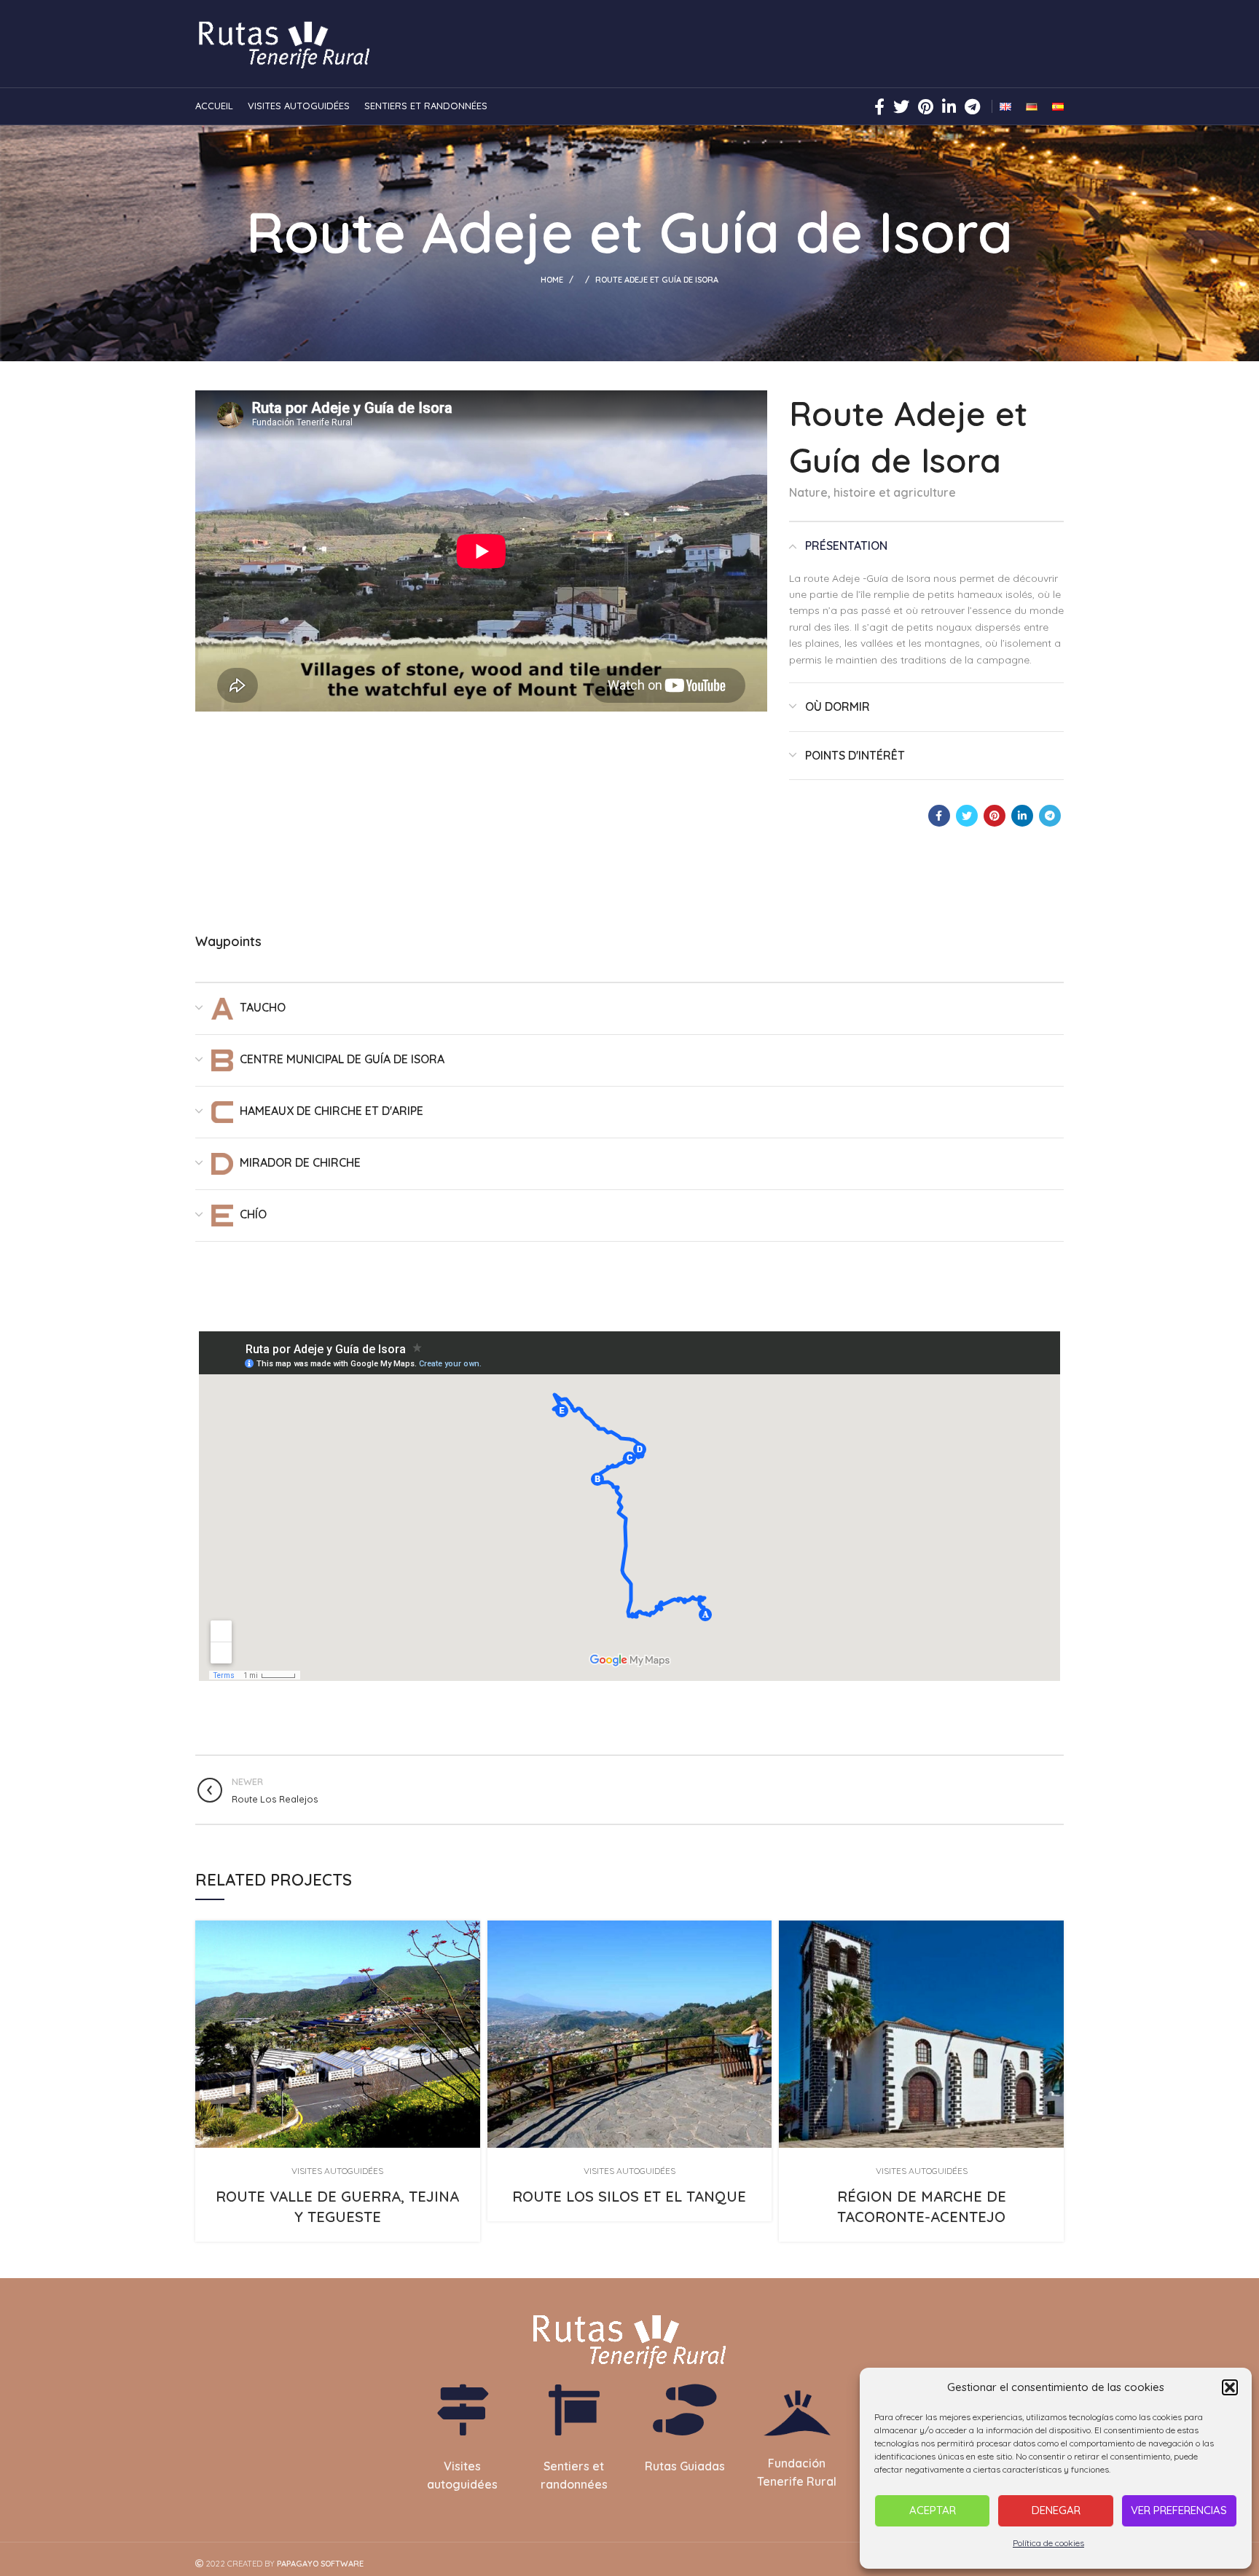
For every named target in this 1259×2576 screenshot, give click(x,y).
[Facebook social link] (879, 106)
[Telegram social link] (972, 106)
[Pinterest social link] (926, 106)
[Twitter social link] (901, 106)
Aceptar (933, 2510)
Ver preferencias (1179, 2510)
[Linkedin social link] (949, 106)
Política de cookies (1048, 2543)
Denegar (1056, 2510)
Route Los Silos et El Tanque (629, 2196)
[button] (1230, 2387)
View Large (469, 1931)
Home (552, 280)
